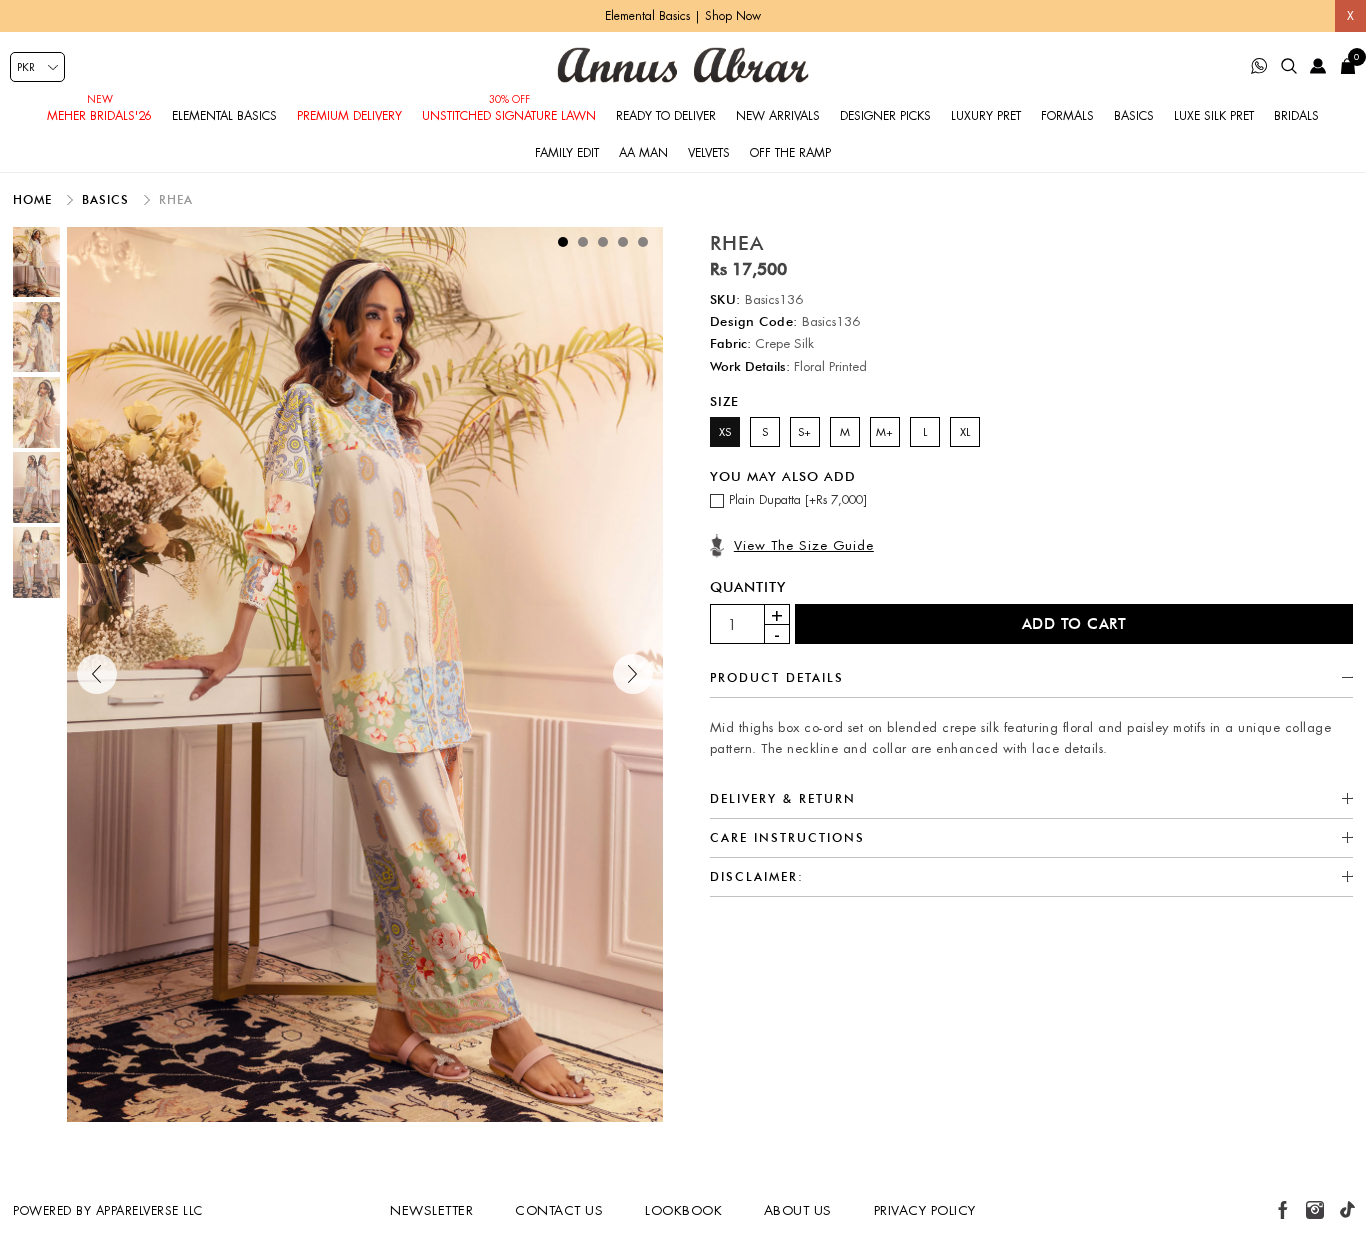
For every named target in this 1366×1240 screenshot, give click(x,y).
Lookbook (683, 1210)
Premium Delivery (349, 116)
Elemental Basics (224, 116)
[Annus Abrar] (683, 65)
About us (798, 1210)
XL (965, 432)
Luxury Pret (986, 116)
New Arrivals (778, 116)
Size (724, 401)
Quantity (748, 587)
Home (35, 199)
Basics (1134, 116)
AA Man (643, 153)
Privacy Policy (925, 1210)
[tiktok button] (1347, 1210)
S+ (804, 432)
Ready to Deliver (666, 116)
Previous (97, 674)
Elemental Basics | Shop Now (683, 16)
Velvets (709, 153)
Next (633, 674)
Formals (1067, 116)
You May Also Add (783, 475)
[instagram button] (1315, 1210)
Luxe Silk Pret (1214, 116)
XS (725, 432)
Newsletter (431, 1210)
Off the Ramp (790, 153)
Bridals (1296, 116)
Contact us (559, 1210)
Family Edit (567, 153)
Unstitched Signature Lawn (509, 116)
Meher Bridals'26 (99, 116)
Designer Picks (885, 116)
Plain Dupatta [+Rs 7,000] (798, 500)
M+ (884, 432)
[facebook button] (1283, 1210)
